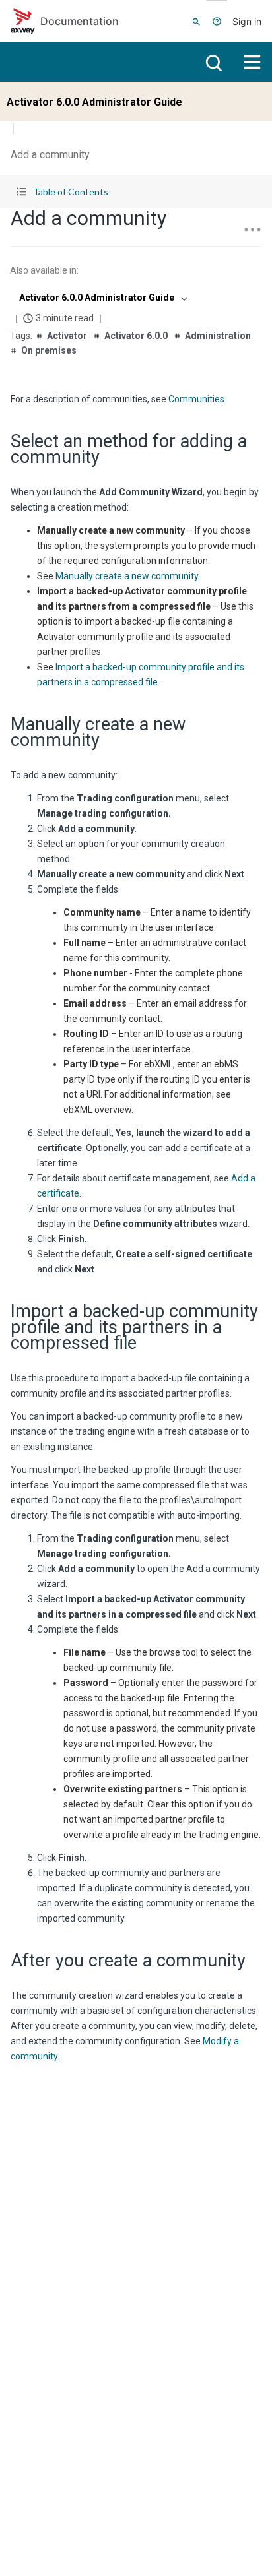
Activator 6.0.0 (136, 336)
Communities (196, 399)
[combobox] (102, 298)
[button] (136, 192)
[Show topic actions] (252, 230)
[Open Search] (196, 21)
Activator (67, 336)
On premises (49, 350)
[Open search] (213, 62)
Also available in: (44, 270)
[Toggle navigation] (252, 62)
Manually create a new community (127, 576)
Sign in (247, 21)
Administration (218, 336)
